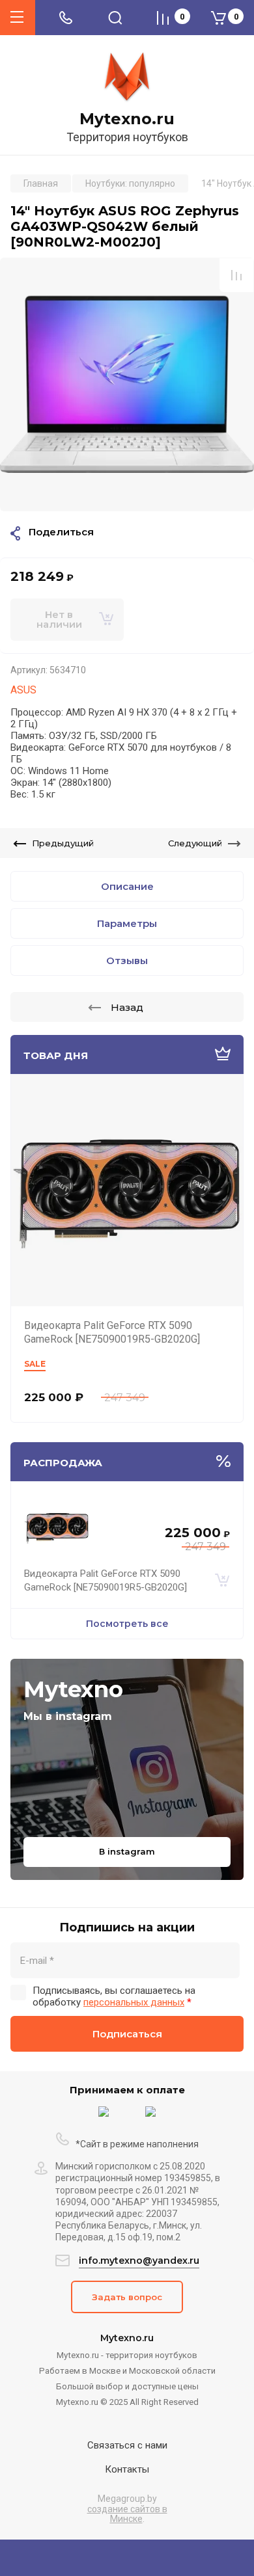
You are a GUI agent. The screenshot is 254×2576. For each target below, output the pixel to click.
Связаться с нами (127, 2445)
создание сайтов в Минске (127, 2514)
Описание (127, 886)
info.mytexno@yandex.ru (139, 2261)
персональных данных (134, 2002)
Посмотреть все (127, 1624)
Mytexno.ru (127, 119)
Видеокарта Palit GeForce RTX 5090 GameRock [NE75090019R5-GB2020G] (112, 1332)
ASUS (23, 690)
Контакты (127, 2469)
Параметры (127, 923)
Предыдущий (63, 843)
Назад (127, 1007)
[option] (127, 384)
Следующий (195, 843)
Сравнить (236, 275)
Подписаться (127, 2034)
